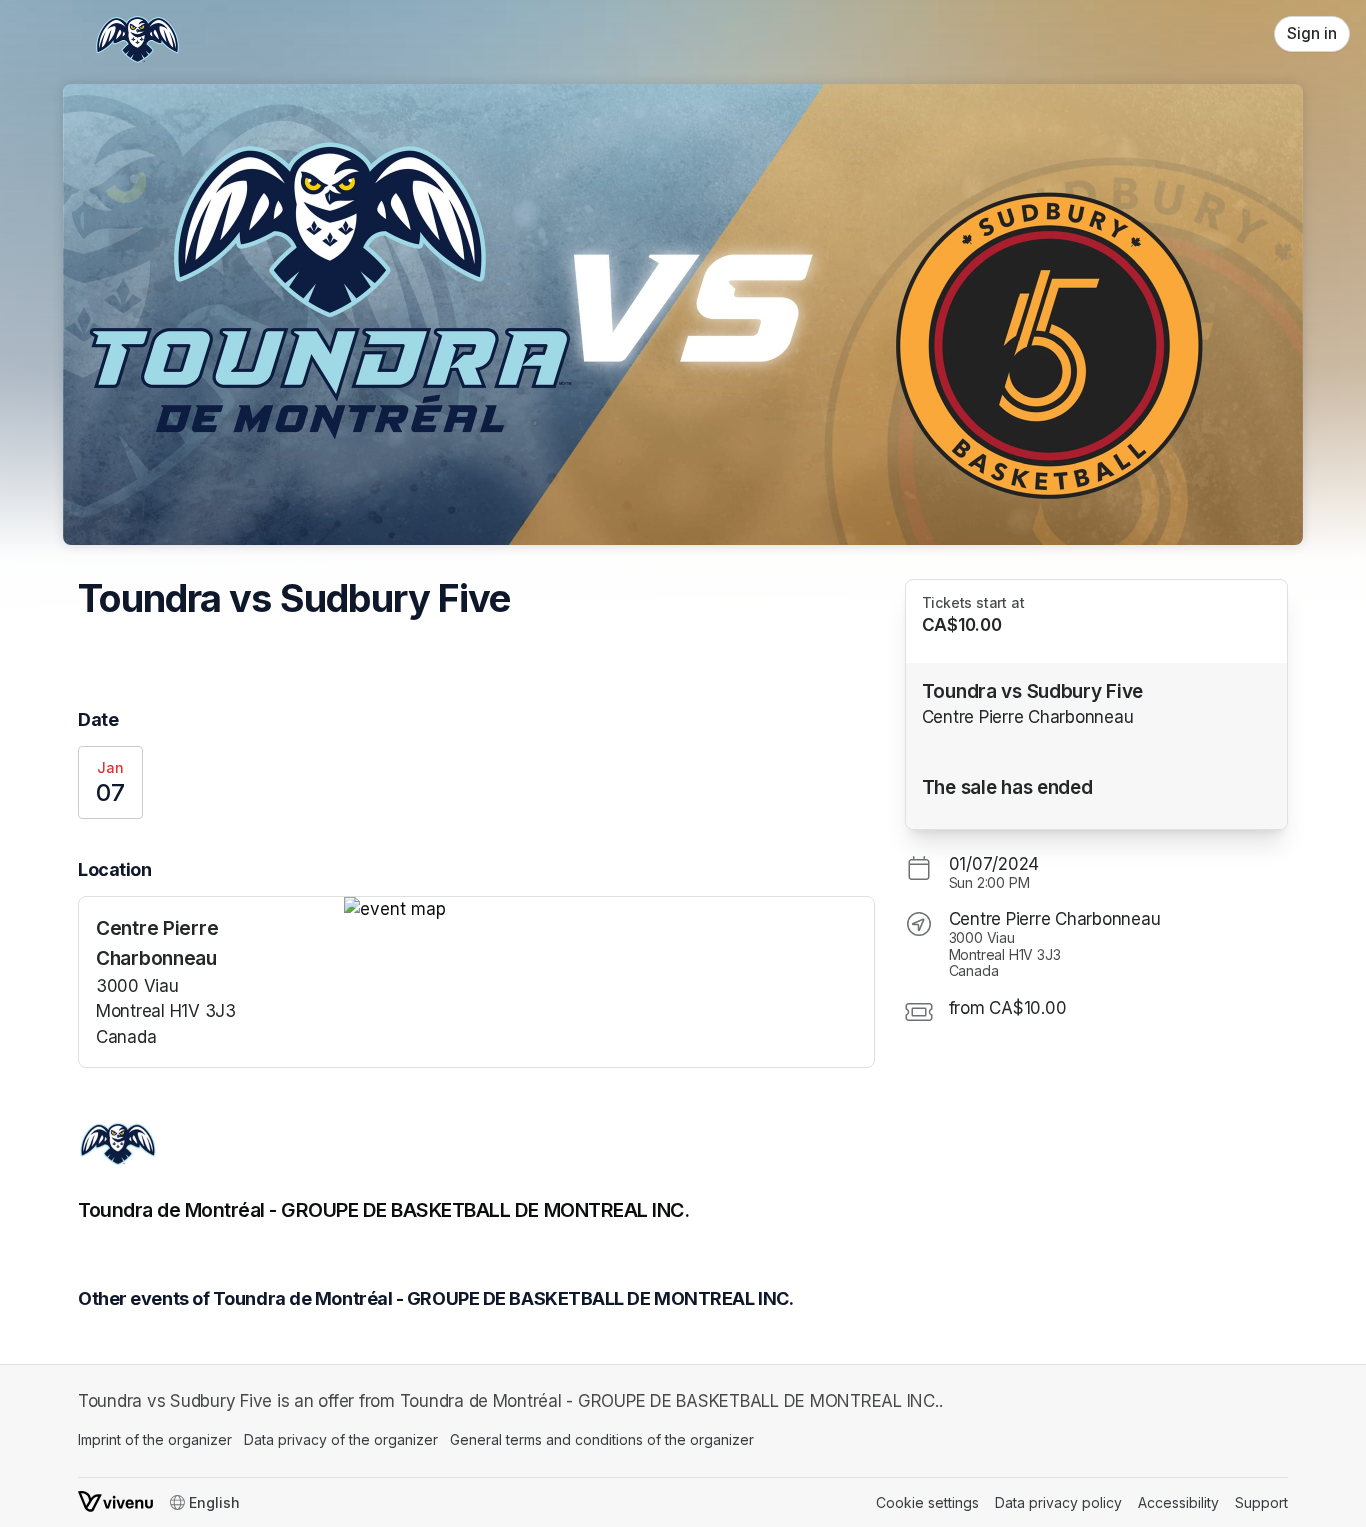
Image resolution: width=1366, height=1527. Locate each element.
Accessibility (1178, 1502)
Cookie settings (927, 1502)
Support (1261, 1502)
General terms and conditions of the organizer (602, 1439)
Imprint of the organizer (155, 1439)
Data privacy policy (1058, 1502)
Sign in (1312, 33)
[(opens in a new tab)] (609, 910)
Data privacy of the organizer (341, 1439)
